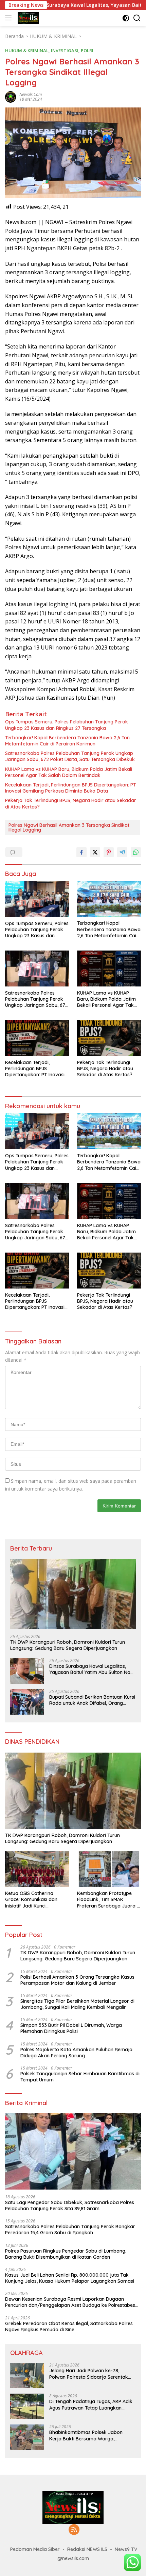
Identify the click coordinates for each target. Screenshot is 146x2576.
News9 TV (126, 2549)
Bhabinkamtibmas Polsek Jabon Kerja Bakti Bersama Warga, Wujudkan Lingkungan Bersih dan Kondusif (87, 2435)
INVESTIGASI (65, 51)
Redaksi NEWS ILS (87, 2549)
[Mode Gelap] (126, 18)
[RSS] (74, 2530)
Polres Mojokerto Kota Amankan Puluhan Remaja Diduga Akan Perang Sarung (76, 2053)
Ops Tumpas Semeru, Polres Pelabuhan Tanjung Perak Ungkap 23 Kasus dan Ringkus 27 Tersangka (67, 725)
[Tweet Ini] (95, 852)
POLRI (87, 51)
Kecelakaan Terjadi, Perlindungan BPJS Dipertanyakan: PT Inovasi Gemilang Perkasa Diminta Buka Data (71, 788)
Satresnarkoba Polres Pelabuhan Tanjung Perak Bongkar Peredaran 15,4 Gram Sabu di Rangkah (70, 2230)
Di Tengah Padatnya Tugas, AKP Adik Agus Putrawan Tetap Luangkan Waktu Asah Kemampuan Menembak (91, 2404)
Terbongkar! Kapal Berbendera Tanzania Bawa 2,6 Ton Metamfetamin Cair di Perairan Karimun (67, 741)
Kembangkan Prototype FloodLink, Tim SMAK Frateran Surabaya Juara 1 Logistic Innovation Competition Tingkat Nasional (108, 1900)
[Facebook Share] (81, 852)
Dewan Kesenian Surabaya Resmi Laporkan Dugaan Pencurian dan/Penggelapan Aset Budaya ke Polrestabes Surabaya (70, 2302)
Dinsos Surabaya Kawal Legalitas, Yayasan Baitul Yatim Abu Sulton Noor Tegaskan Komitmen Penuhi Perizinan (92, 1669)
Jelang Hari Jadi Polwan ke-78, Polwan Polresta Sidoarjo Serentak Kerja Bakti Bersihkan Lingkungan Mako (89, 2374)
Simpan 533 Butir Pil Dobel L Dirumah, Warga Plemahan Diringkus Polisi (71, 2028)
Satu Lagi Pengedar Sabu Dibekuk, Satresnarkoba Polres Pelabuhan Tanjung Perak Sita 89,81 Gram (70, 2205)
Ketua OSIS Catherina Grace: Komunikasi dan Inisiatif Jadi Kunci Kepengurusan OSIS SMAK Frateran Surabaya (34, 1900)
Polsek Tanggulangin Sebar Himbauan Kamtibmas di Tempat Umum (80, 2077)
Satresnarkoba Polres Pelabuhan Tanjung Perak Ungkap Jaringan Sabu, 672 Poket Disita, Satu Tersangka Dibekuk (70, 756)
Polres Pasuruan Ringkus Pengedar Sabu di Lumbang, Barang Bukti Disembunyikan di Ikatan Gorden (66, 2254)
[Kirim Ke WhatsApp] (136, 852)
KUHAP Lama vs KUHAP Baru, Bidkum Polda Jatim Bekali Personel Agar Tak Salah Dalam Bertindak (69, 772)
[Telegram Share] (122, 852)
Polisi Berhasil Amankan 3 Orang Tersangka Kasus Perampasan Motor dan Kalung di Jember (77, 1980)
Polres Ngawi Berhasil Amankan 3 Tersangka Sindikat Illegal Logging (69, 827)
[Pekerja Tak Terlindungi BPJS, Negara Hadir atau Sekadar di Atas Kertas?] (109, 1038)
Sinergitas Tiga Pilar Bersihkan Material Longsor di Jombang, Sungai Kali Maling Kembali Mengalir (77, 2004)
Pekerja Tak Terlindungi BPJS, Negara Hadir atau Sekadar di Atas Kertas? (71, 803)
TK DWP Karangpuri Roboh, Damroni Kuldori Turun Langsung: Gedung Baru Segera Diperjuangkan (68, 1645)
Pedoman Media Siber (35, 2549)
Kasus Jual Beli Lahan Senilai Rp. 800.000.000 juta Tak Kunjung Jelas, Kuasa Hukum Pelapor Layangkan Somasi (70, 2278)
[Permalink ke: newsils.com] (11, 96)
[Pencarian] (137, 18)
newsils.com (31, 94)
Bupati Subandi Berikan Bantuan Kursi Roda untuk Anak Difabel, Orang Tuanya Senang (92, 1700)
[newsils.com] (28, 18)
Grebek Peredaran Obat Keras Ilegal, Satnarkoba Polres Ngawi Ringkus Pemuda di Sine (69, 2327)
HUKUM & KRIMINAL (27, 51)
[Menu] (10, 18)
